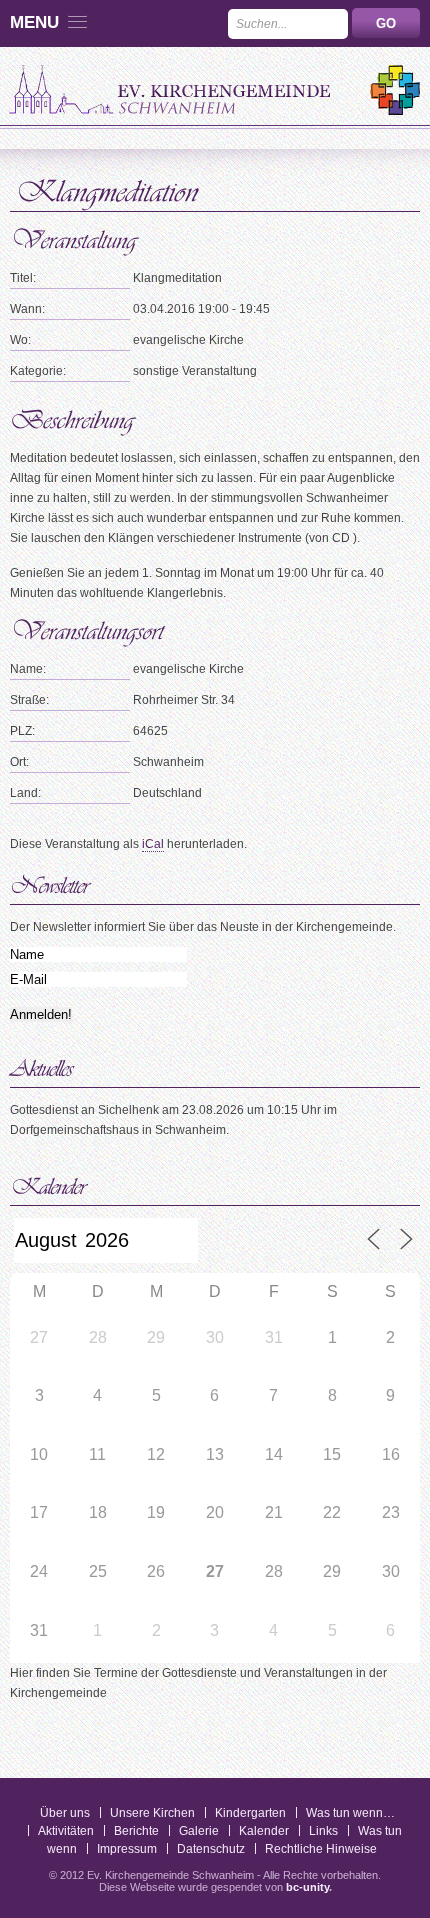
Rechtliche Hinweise (321, 1849)
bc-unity (307, 1887)
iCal (153, 844)
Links (323, 1831)
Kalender (264, 1831)
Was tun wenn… (350, 1813)
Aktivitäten (66, 1831)
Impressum (127, 1849)
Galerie (199, 1831)
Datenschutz (211, 1849)
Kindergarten (250, 1813)
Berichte (136, 1831)
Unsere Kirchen (152, 1813)
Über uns (65, 1813)
